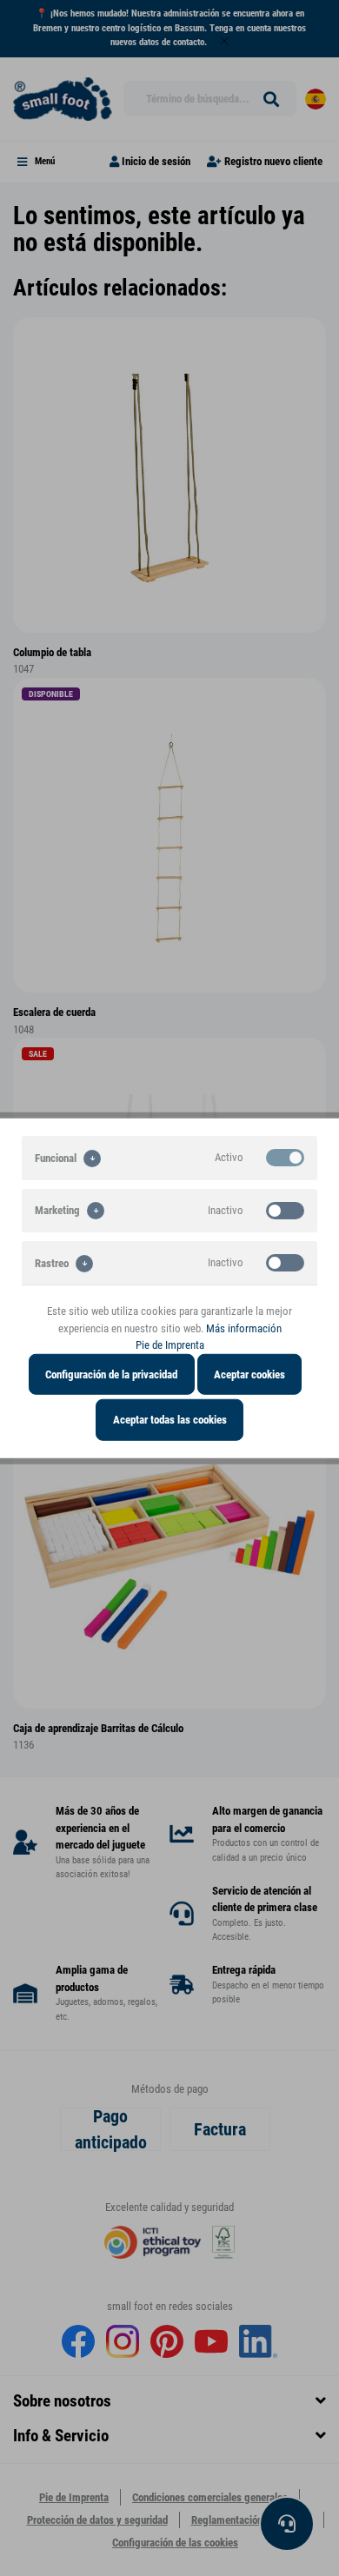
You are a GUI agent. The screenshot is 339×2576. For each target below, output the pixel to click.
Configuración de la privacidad (111, 1374)
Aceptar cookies (249, 1374)
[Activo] (285, 1158)
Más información (244, 1328)
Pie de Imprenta (170, 1345)
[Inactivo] (285, 1210)
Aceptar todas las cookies (170, 1420)
